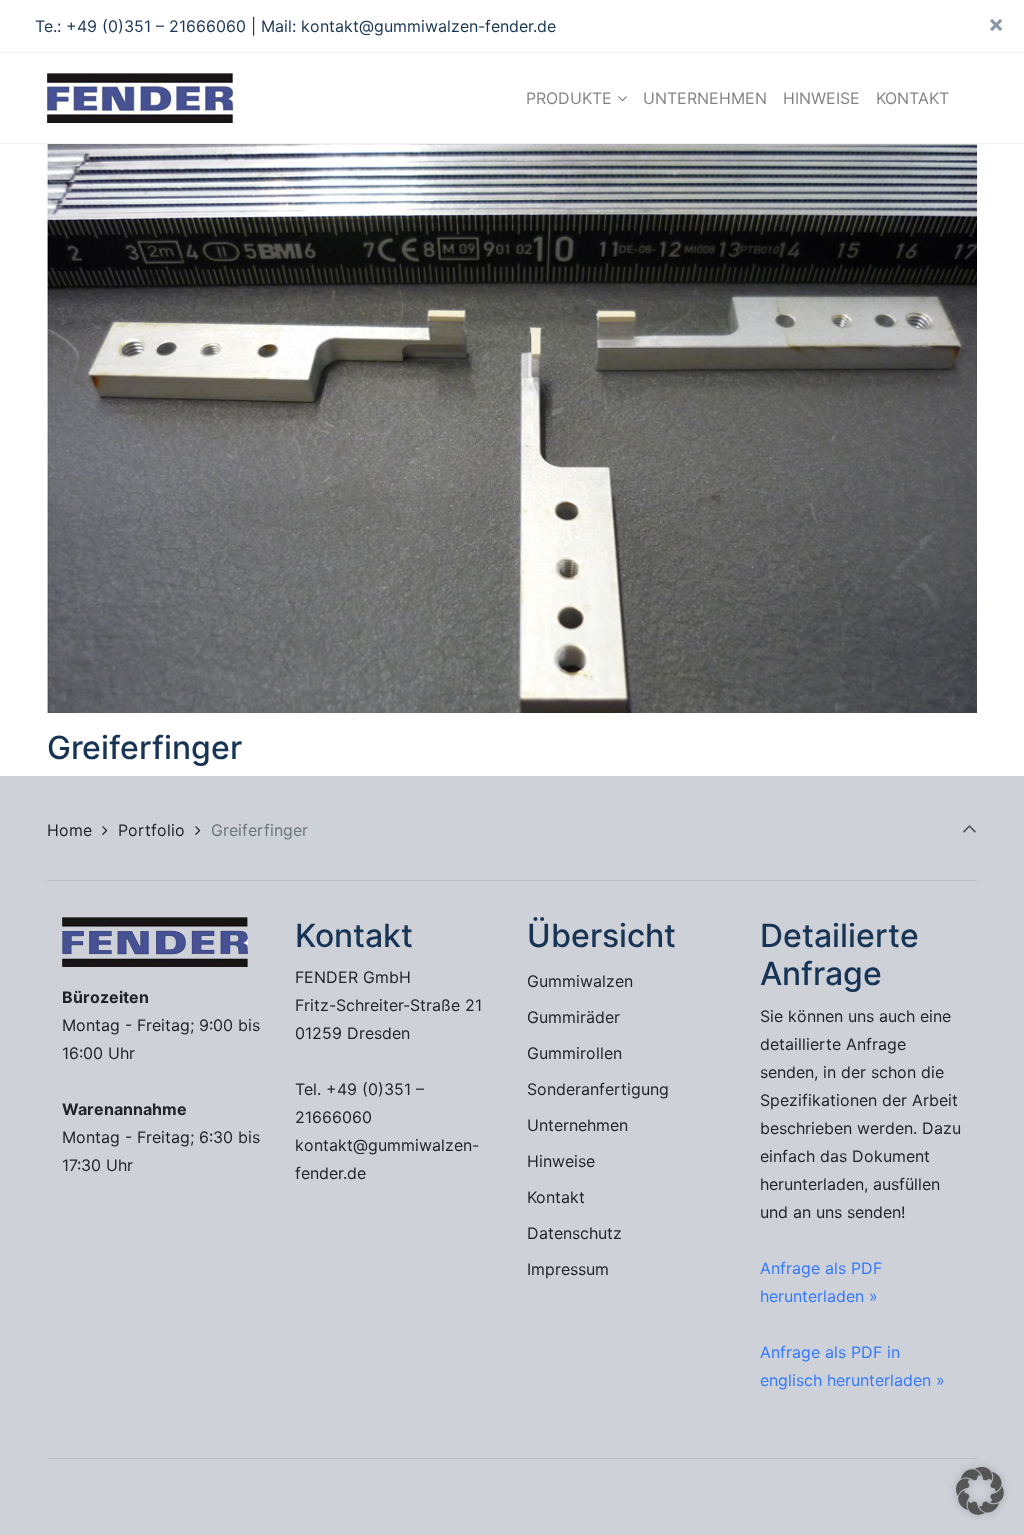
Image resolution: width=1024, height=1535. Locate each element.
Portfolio (151, 830)
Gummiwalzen (580, 981)
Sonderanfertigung (598, 1089)
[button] (980, 1491)
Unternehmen (577, 1125)
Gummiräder (573, 1017)
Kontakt (556, 1197)
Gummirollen (574, 1053)
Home (69, 830)
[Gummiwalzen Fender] (140, 98)
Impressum (568, 1269)
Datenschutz (574, 1233)
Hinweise (561, 1161)
